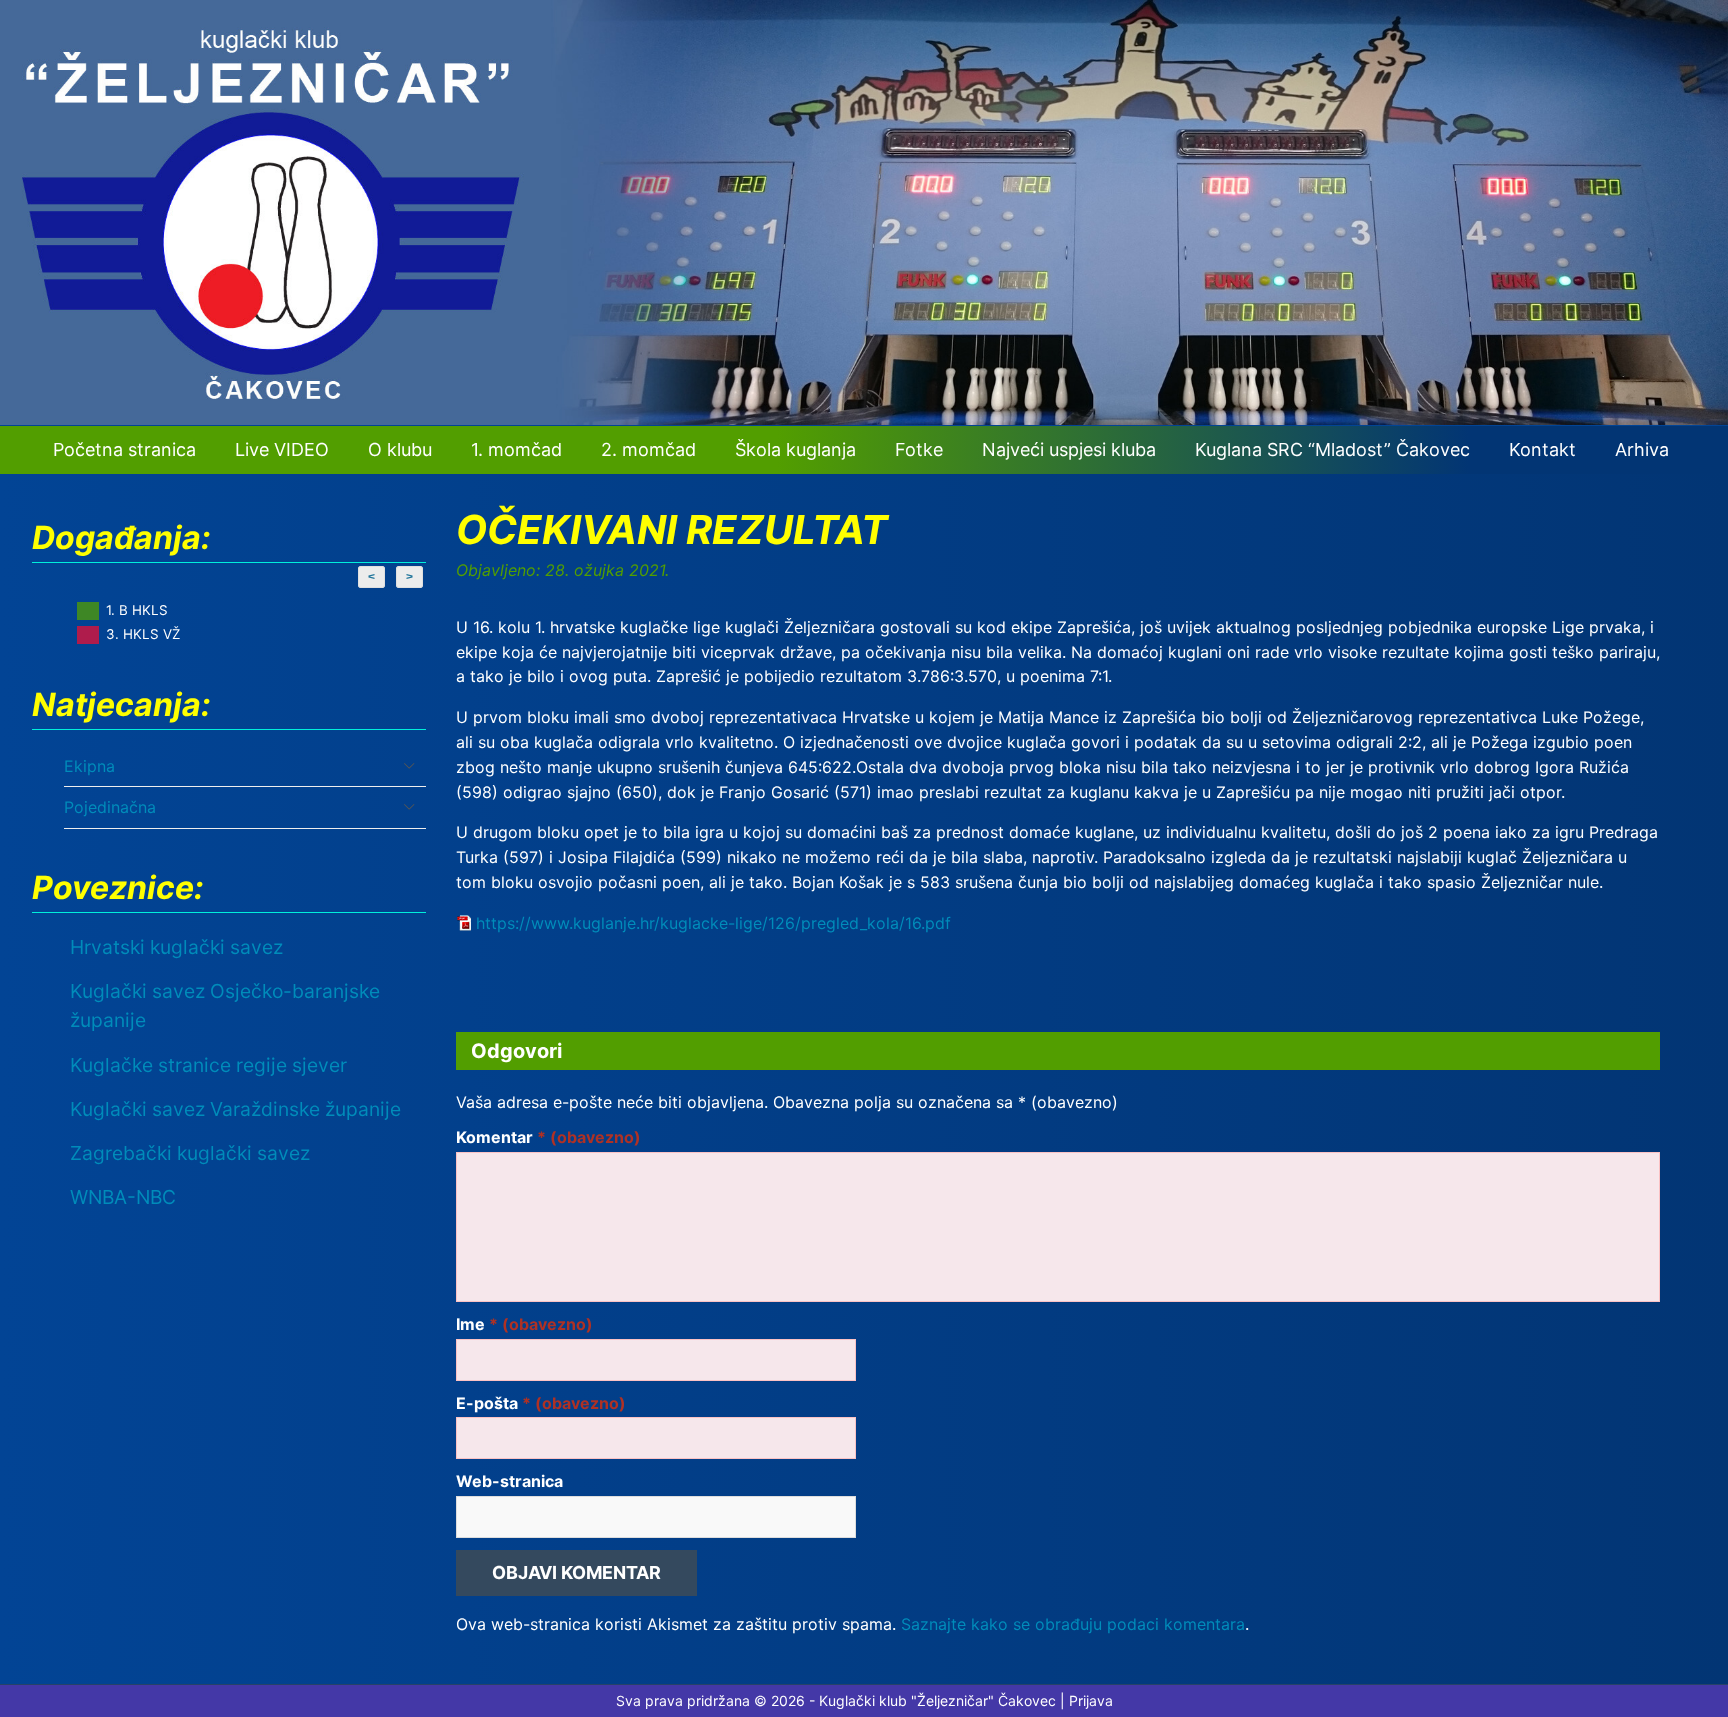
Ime (524, 1324)
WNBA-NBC (123, 1197)
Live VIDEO (282, 449)
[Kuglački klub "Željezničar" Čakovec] (864, 419)
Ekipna (89, 766)
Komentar (548, 1137)
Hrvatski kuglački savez (176, 947)
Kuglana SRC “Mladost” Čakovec (1332, 449)
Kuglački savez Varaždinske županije (235, 1109)
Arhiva (1642, 449)
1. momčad (516, 449)
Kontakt (1542, 449)
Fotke (919, 449)
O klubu (400, 449)
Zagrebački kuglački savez (190, 1153)
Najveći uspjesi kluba (1069, 449)
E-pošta (541, 1403)
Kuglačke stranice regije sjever (208, 1065)
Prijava (1091, 1700)
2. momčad (648, 449)
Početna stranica (124, 449)
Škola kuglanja (795, 449)
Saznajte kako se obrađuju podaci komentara (1073, 1624)
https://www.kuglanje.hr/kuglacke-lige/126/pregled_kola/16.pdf (713, 923)
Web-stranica (509, 1481)
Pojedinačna (110, 807)
